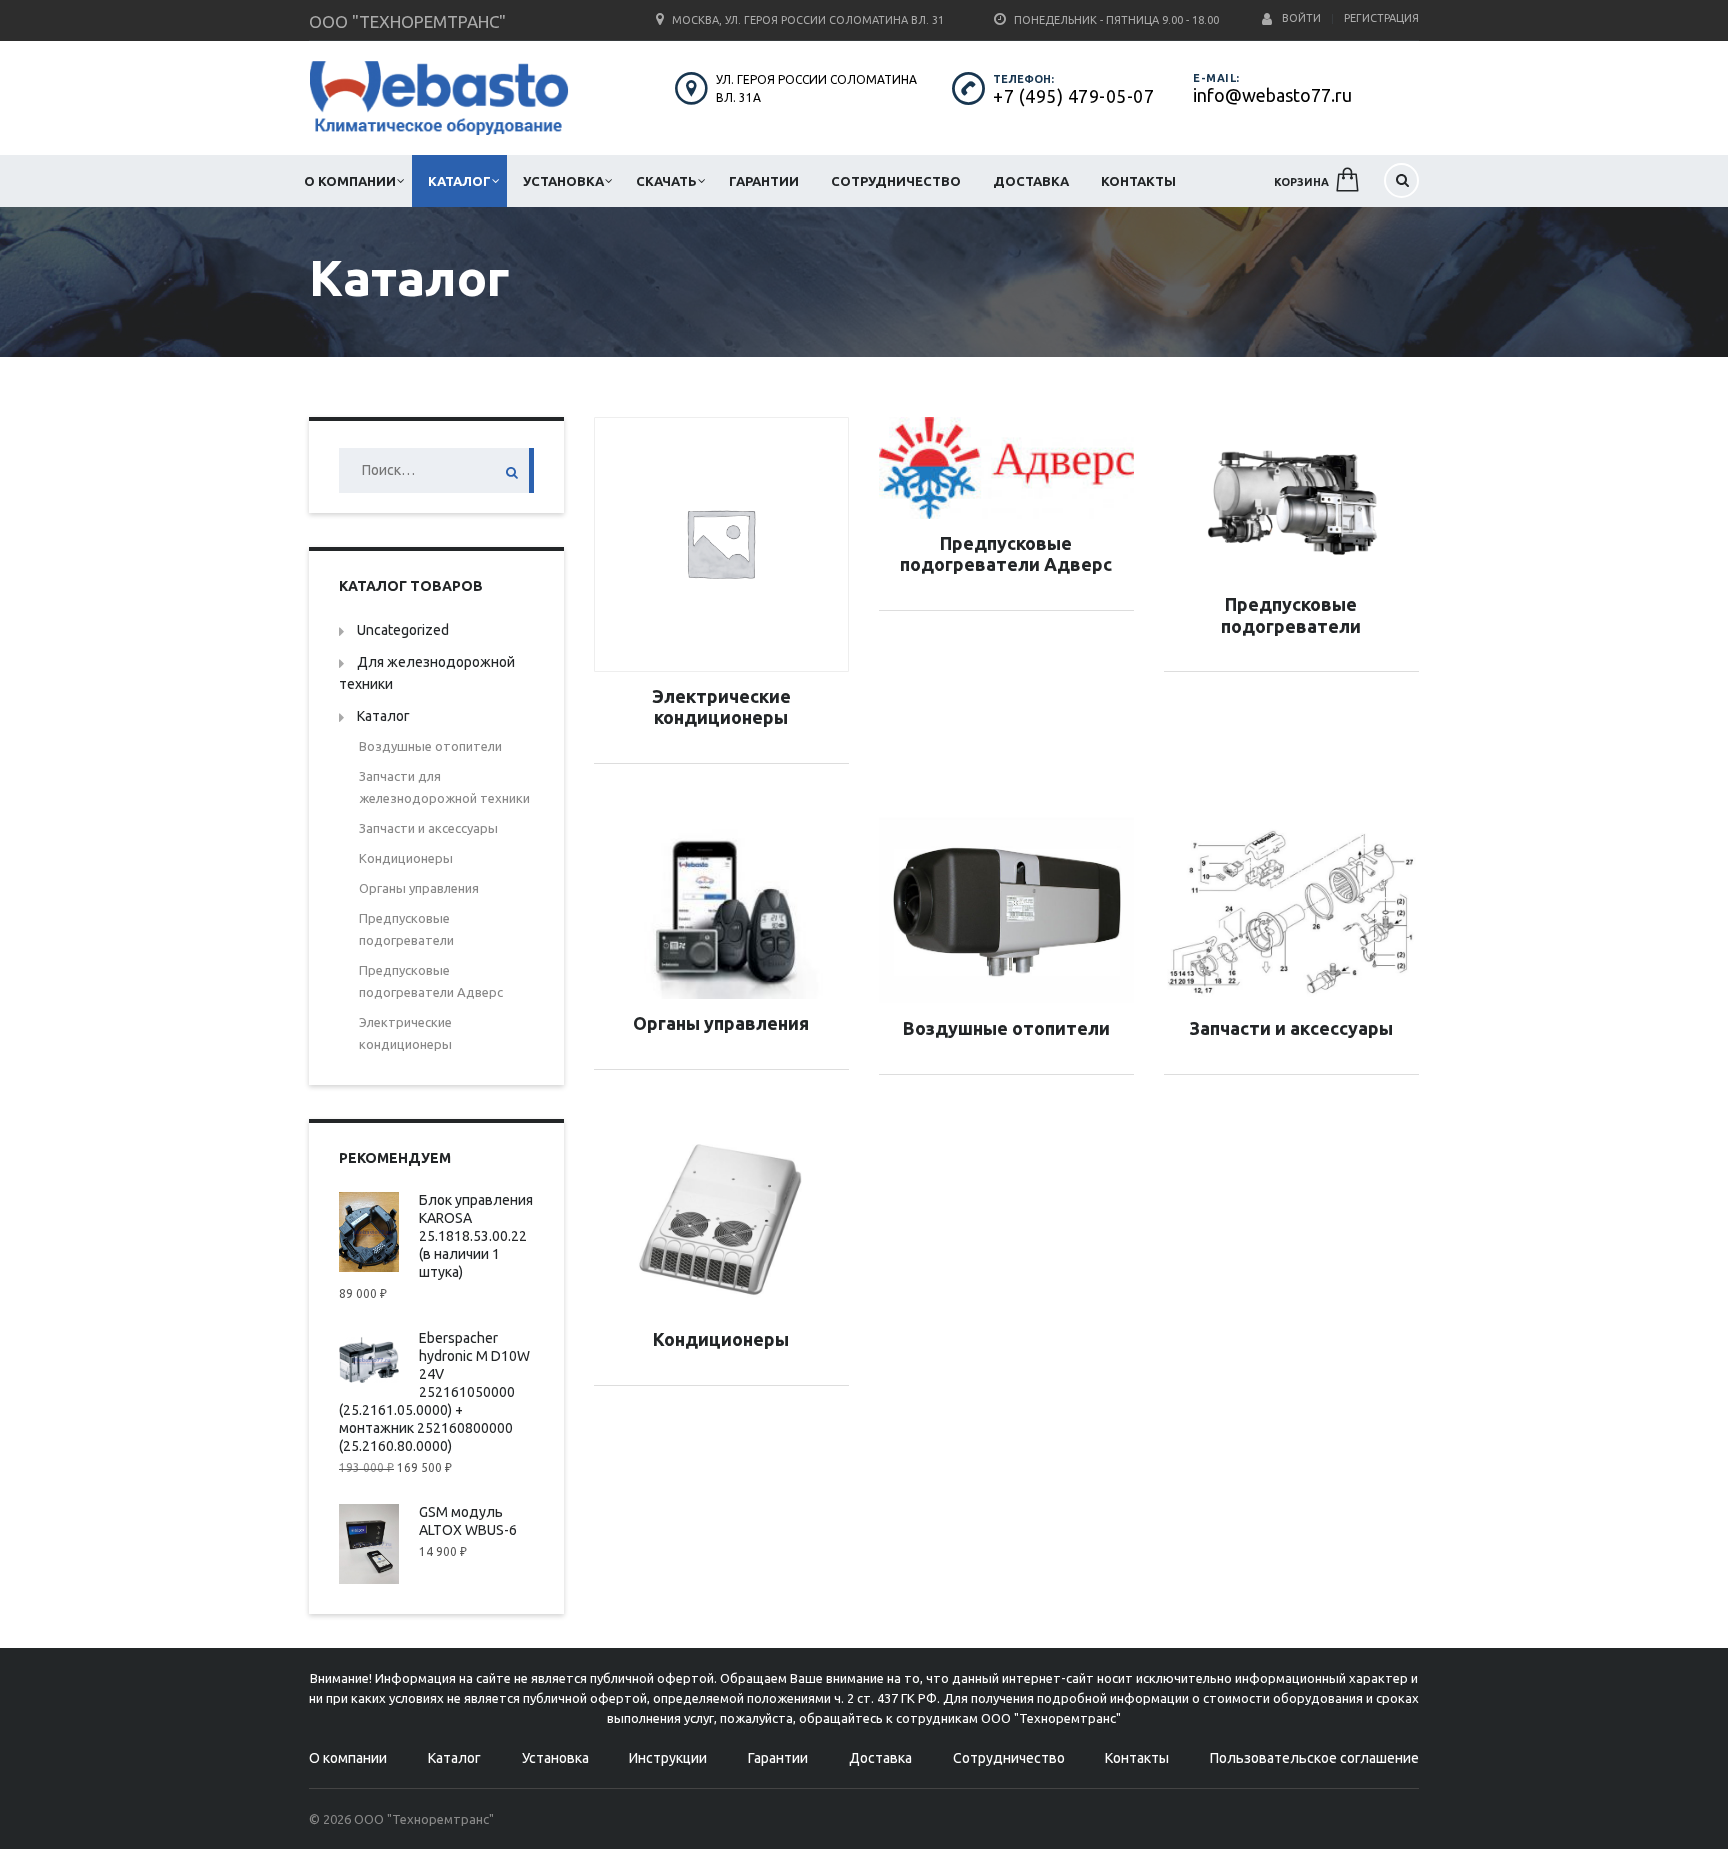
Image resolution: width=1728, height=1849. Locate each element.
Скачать (666, 181)
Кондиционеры (406, 858)
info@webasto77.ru (1272, 95)
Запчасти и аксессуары (428, 828)
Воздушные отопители (430, 746)
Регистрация (1381, 18)
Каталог (459, 181)
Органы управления (419, 888)
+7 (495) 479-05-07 (1073, 96)
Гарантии (764, 181)
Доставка (1031, 181)
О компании (350, 181)
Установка (563, 181)
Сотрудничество (896, 181)
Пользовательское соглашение (1314, 1758)
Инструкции (668, 1758)
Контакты (1138, 181)
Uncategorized (403, 630)
